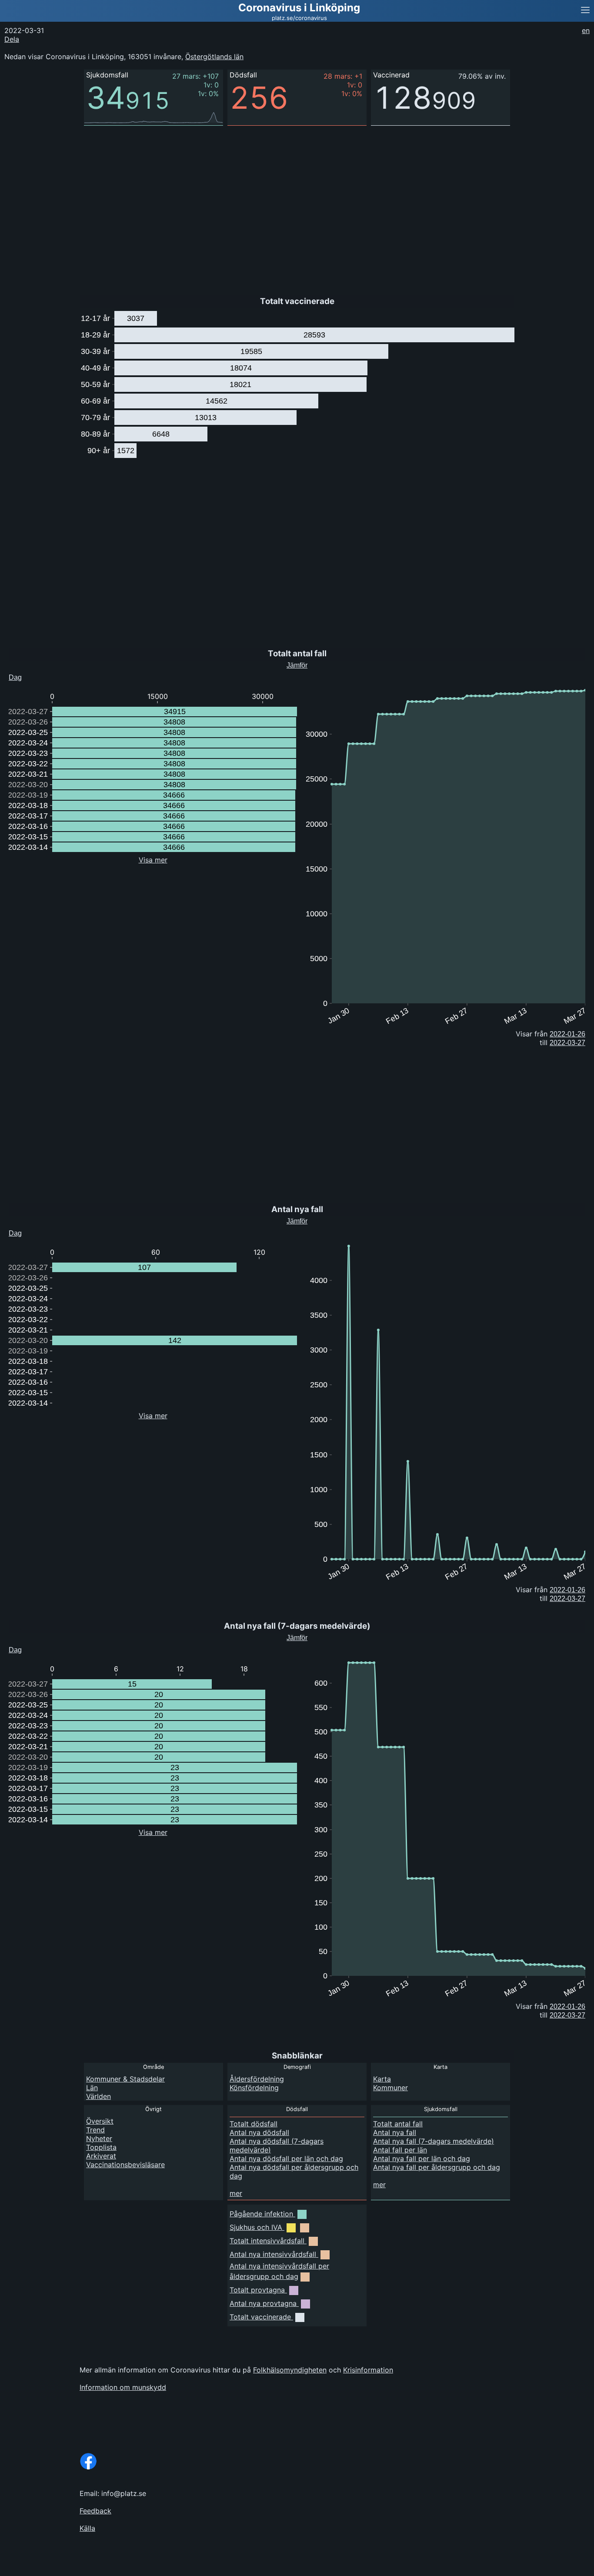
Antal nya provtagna (263, 2303)
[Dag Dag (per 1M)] (29, 1648)
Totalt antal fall (398, 2124)
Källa (87, 2528)
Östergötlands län (214, 57)
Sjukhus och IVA (256, 2227)
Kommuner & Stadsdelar (125, 2079)
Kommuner (390, 2088)
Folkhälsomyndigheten (290, 2370)
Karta (382, 2079)
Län (92, 2088)
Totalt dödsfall (254, 2124)
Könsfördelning (254, 2088)
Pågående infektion (261, 2214)
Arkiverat (101, 2156)
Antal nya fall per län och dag (422, 2158)
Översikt (100, 2121)
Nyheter (99, 2138)
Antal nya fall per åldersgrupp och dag (437, 2167)
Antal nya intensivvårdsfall (273, 2254)
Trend (95, 2130)
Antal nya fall (395, 2132)
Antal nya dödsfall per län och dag (286, 2158)
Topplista (101, 2147)
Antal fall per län (400, 2150)
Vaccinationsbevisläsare (125, 2165)
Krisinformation (368, 2370)
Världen (98, 2096)
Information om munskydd (123, 2387)
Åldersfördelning (257, 2079)
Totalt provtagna (257, 2290)
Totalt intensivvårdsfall (267, 2241)
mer (236, 2193)
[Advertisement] (261, 204)
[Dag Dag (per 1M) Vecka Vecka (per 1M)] (32, 675)
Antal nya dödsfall (259, 2132)
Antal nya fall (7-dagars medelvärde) (434, 2141)
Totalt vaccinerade (260, 2317)
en (586, 30)
